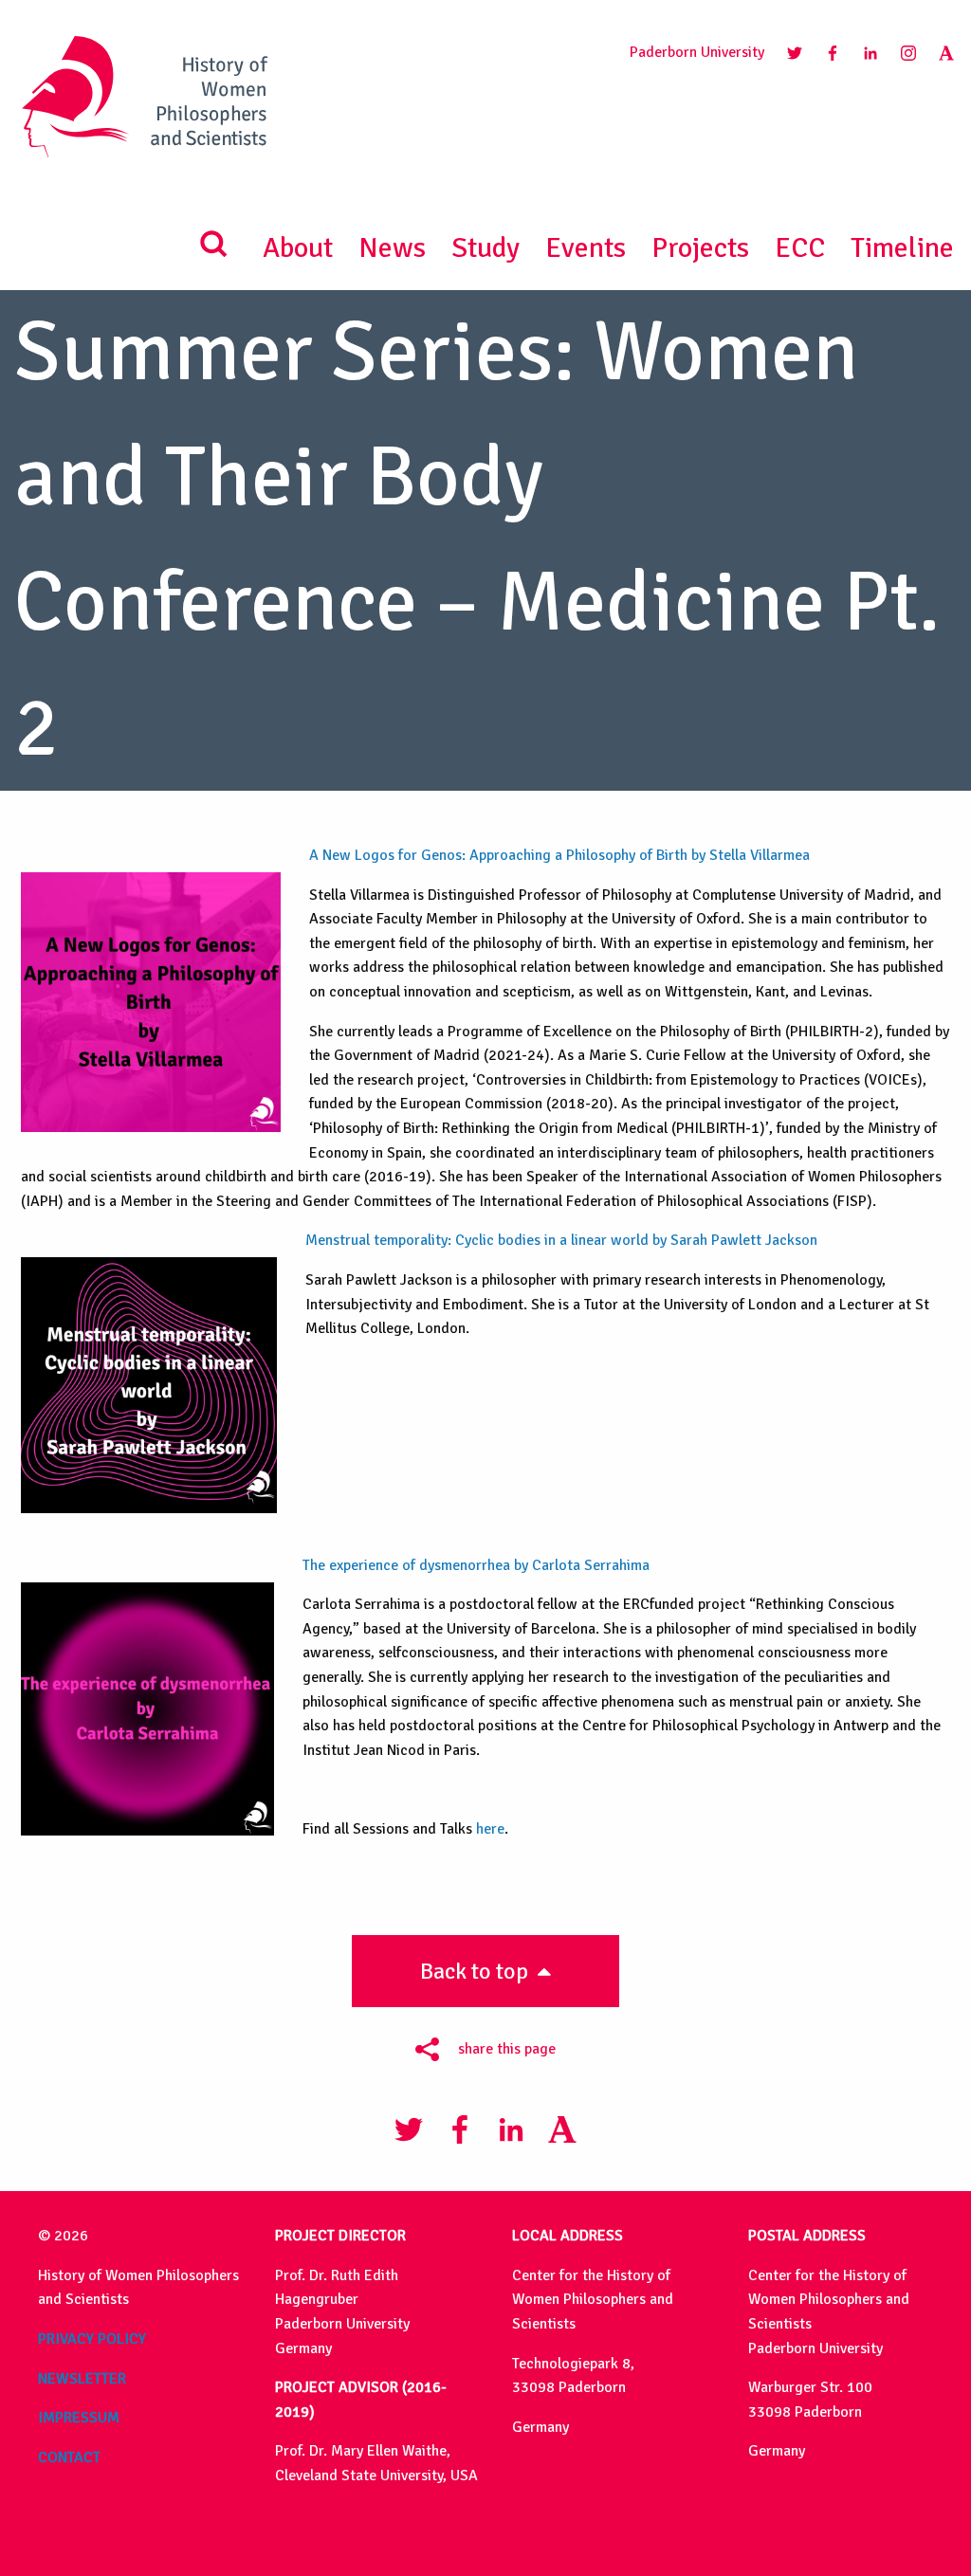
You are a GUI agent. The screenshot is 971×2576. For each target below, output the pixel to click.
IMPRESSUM (79, 2418)
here (490, 1829)
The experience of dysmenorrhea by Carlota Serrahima (476, 1565)
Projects (700, 248)
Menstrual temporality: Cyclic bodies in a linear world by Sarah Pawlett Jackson (563, 1240)
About (298, 248)
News (392, 248)
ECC (800, 248)
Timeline (902, 248)
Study (485, 248)
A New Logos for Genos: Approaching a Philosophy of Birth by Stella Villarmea (563, 855)
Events (586, 248)
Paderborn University (697, 52)
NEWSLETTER (82, 2379)
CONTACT (69, 2457)
